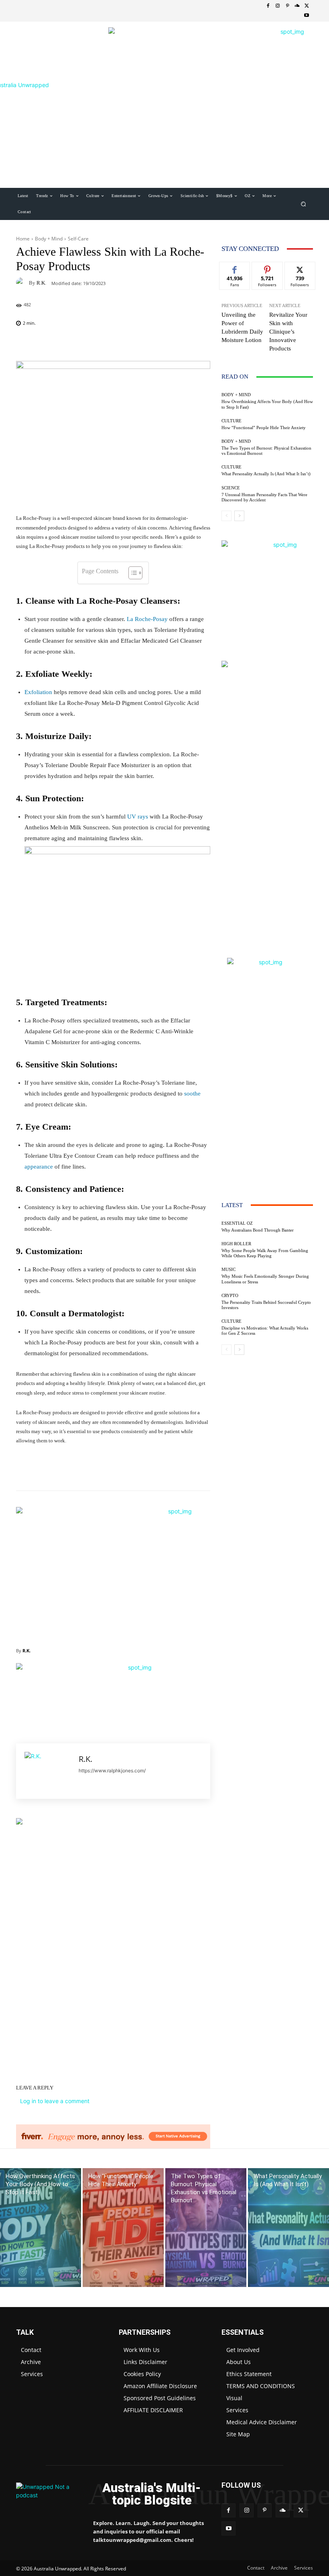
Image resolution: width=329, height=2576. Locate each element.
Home (23, 239)
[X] (307, 6)
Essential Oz (237, 1223)
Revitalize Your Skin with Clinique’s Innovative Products (288, 332)
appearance (39, 1167)
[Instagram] (278, 6)
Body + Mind (49, 239)
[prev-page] (226, 516)
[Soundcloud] (297, 6)
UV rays (138, 817)
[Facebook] (268, 6)
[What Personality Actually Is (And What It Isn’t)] (288, 2228)
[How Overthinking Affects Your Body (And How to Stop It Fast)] (41, 2228)
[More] (207, 344)
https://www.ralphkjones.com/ (112, 1771)
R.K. (41, 283)
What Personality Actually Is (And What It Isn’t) (266, 474)
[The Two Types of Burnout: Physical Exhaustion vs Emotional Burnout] (206, 2228)
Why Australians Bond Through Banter (258, 1230)
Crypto (230, 1296)
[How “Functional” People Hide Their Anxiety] (123, 2228)
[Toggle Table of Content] (131, 573)
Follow (267, 268)
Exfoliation (38, 692)
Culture (232, 421)
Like (235, 268)
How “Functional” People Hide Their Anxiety (264, 428)
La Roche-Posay (147, 619)
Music (228, 1270)
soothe (192, 1094)
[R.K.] (22, 283)
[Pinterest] (287, 6)
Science (231, 488)
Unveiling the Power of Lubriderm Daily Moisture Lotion (242, 327)
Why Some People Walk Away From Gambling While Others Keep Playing (265, 1253)
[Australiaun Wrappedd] (49, 2494)
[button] (304, 204)
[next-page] (239, 516)
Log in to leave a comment (55, 2101)
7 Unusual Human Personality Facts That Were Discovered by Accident (264, 497)
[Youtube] (307, 16)
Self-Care (78, 239)
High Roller (236, 1244)
